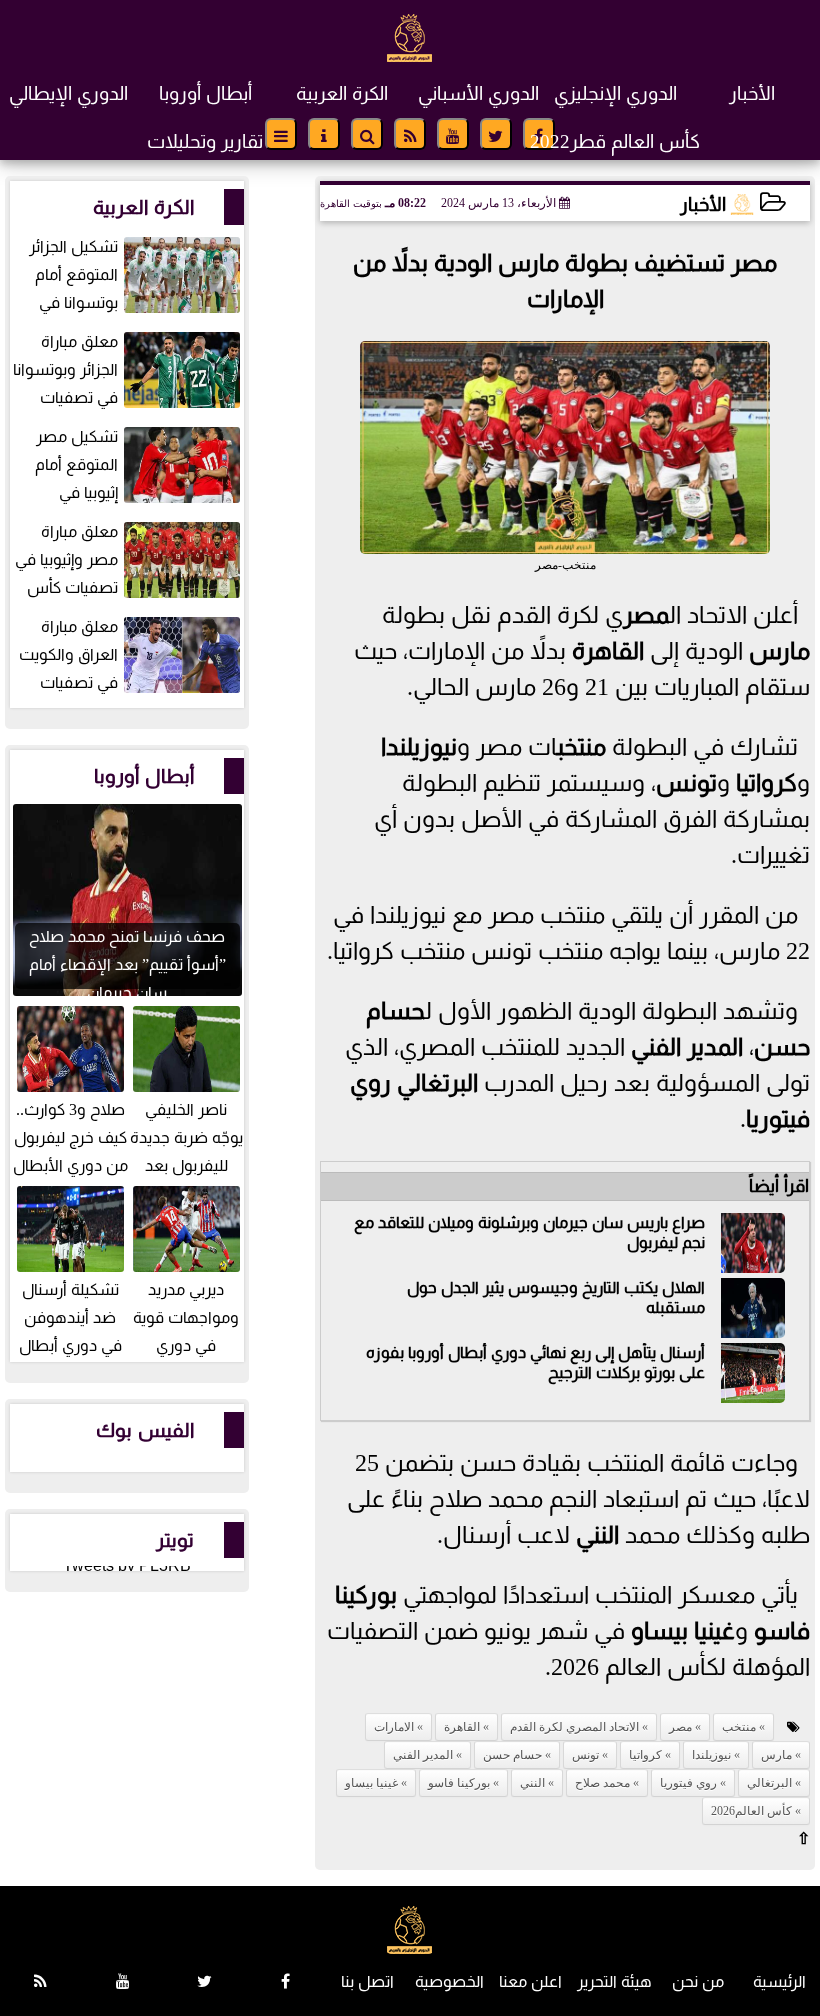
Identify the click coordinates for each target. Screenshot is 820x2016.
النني (597, 1535)
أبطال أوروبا (205, 93)
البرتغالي (437, 1083)
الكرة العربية (342, 93)
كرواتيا (766, 783)
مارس (779, 651)
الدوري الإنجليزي (615, 93)
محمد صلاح (602, 1783)
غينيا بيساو (683, 1631)
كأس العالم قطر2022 (615, 141)
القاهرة (608, 651)
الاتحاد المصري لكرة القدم (574, 1727)
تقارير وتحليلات (205, 141)
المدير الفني (687, 1047)
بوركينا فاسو (459, 1783)
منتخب (581, 747)
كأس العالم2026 (751, 1811)
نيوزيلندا (419, 747)
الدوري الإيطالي (68, 93)
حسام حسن (512, 1755)
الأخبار (752, 93)
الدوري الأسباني (478, 93)
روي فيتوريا (688, 1783)
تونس (686, 783)
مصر (645, 615)
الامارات (394, 1727)
